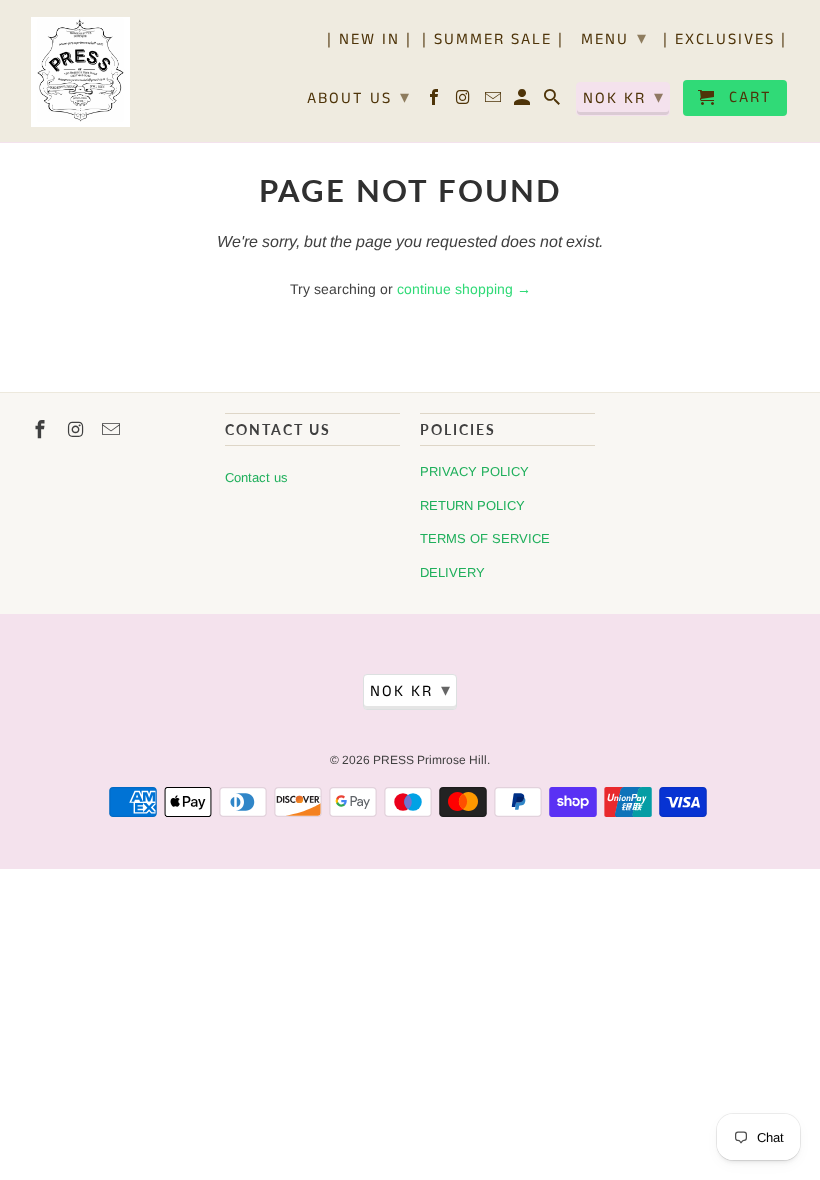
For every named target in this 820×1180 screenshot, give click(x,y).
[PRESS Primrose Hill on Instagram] (465, 102)
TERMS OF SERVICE (485, 538)
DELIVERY (452, 572)
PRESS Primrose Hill (430, 760)
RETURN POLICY (472, 505)
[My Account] (523, 102)
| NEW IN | (369, 41)
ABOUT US (359, 98)
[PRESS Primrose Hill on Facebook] (435, 102)
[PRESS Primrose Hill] (81, 71)
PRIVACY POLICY (474, 471)
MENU (614, 39)
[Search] (553, 102)
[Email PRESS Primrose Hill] (494, 102)
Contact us (256, 477)
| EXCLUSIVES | (725, 41)
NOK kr (624, 98)
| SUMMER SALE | (493, 41)
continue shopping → (464, 289)
